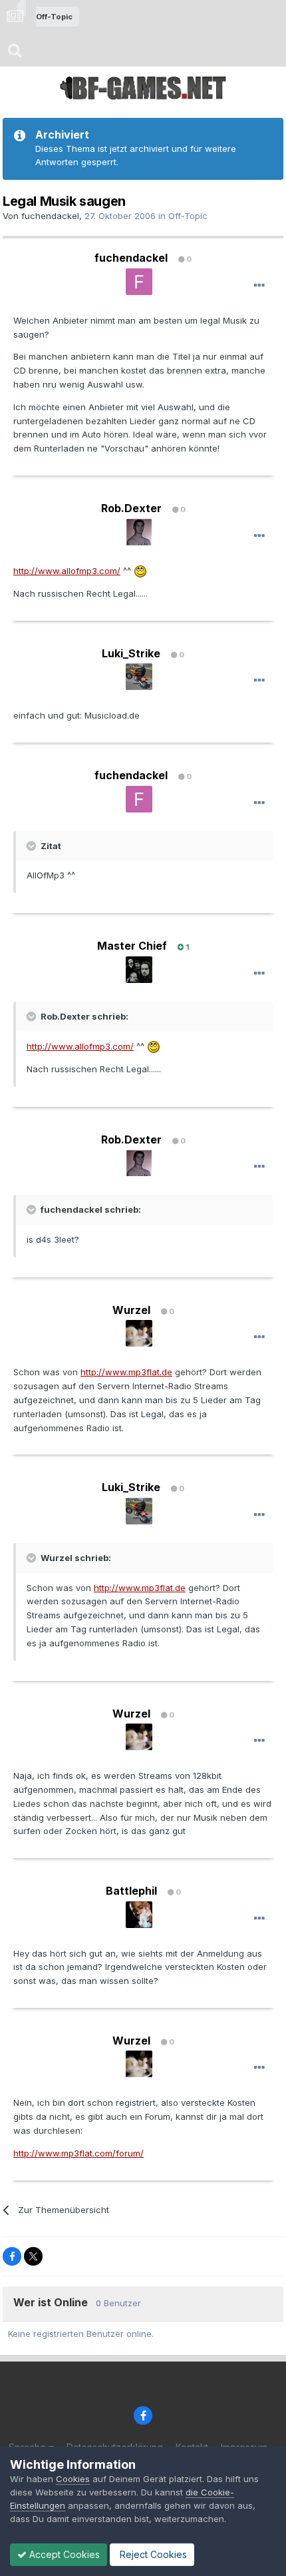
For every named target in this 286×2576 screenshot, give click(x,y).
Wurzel (131, 1310)
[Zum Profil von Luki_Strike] (139, 677)
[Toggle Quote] (33, 846)
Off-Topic (188, 216)
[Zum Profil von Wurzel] (139, 1333)
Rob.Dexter (131, 508)
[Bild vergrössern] (140, 571)
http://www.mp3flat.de (126, 1372)
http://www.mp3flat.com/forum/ (78, 2153)
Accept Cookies (63, 2554)
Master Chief (132, 946)
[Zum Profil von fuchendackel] (139, 282)
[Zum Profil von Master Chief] (139, 970)
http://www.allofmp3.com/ (67, 571)
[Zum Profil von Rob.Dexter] (139, 532)
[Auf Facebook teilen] (12, 2256)
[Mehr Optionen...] (259, 286)
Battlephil (131, 1891)
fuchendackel (50, 216)
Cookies (73, 2479)
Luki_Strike (131, 653)
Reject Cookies (152, 2554)
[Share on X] (33, 2256)
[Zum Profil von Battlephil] (139, 1915)
